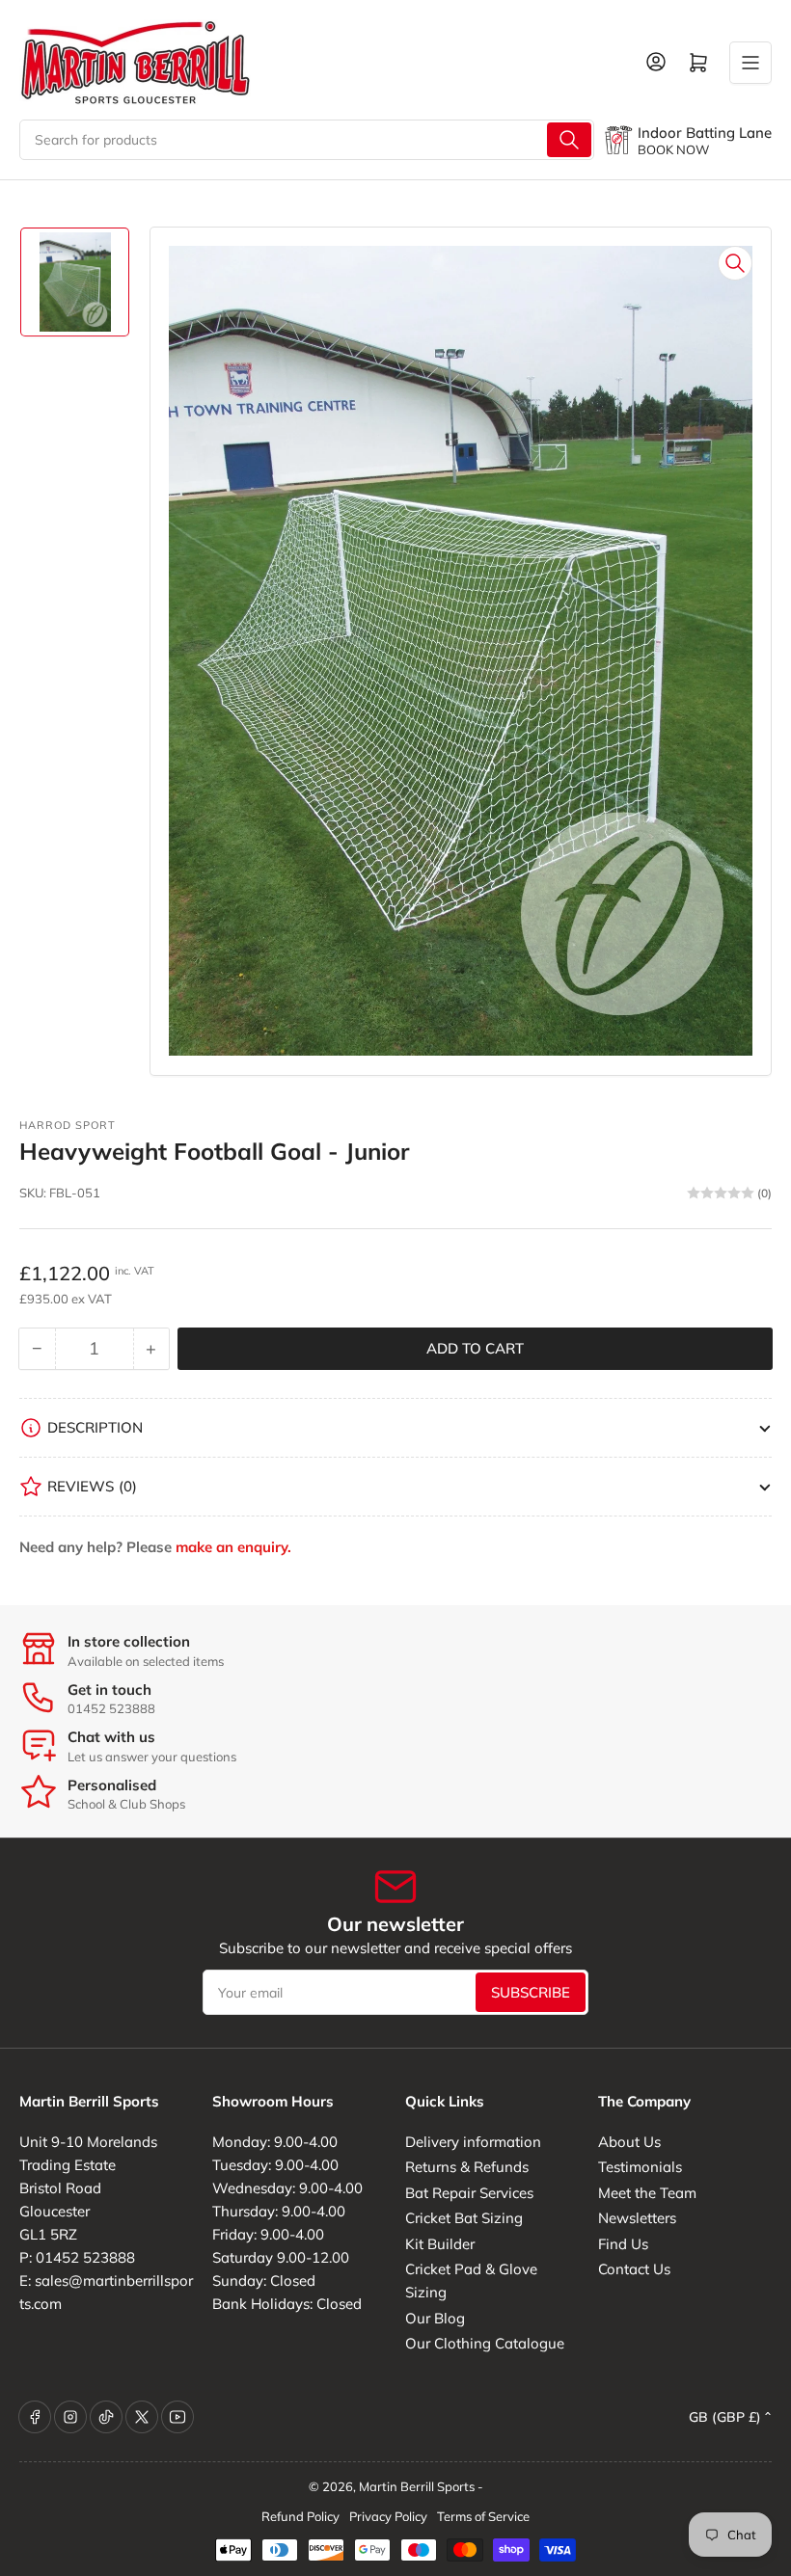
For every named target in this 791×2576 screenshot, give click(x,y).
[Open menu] (750, 63)
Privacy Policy (388, 2516)
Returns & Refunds (467, 2167)
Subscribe (531, 1992)
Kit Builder (440, 2244)
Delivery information (473, 2142)
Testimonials (640, 2167)
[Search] (569, 140)
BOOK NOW (673, 149)
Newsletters (637, 2218)
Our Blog (435, 2318)
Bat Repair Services (469, 2193)
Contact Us (634, 2269)
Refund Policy (300, 2516)
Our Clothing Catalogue (485, 2343)
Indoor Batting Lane (705, 133)
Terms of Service (483, 2516)
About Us (629, 2142)
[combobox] (307, 140)
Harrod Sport (68, 1125)
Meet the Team (647, 2193)
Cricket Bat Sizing (464, 2218)
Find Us (623, 2244)
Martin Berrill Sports (417, 2486)
